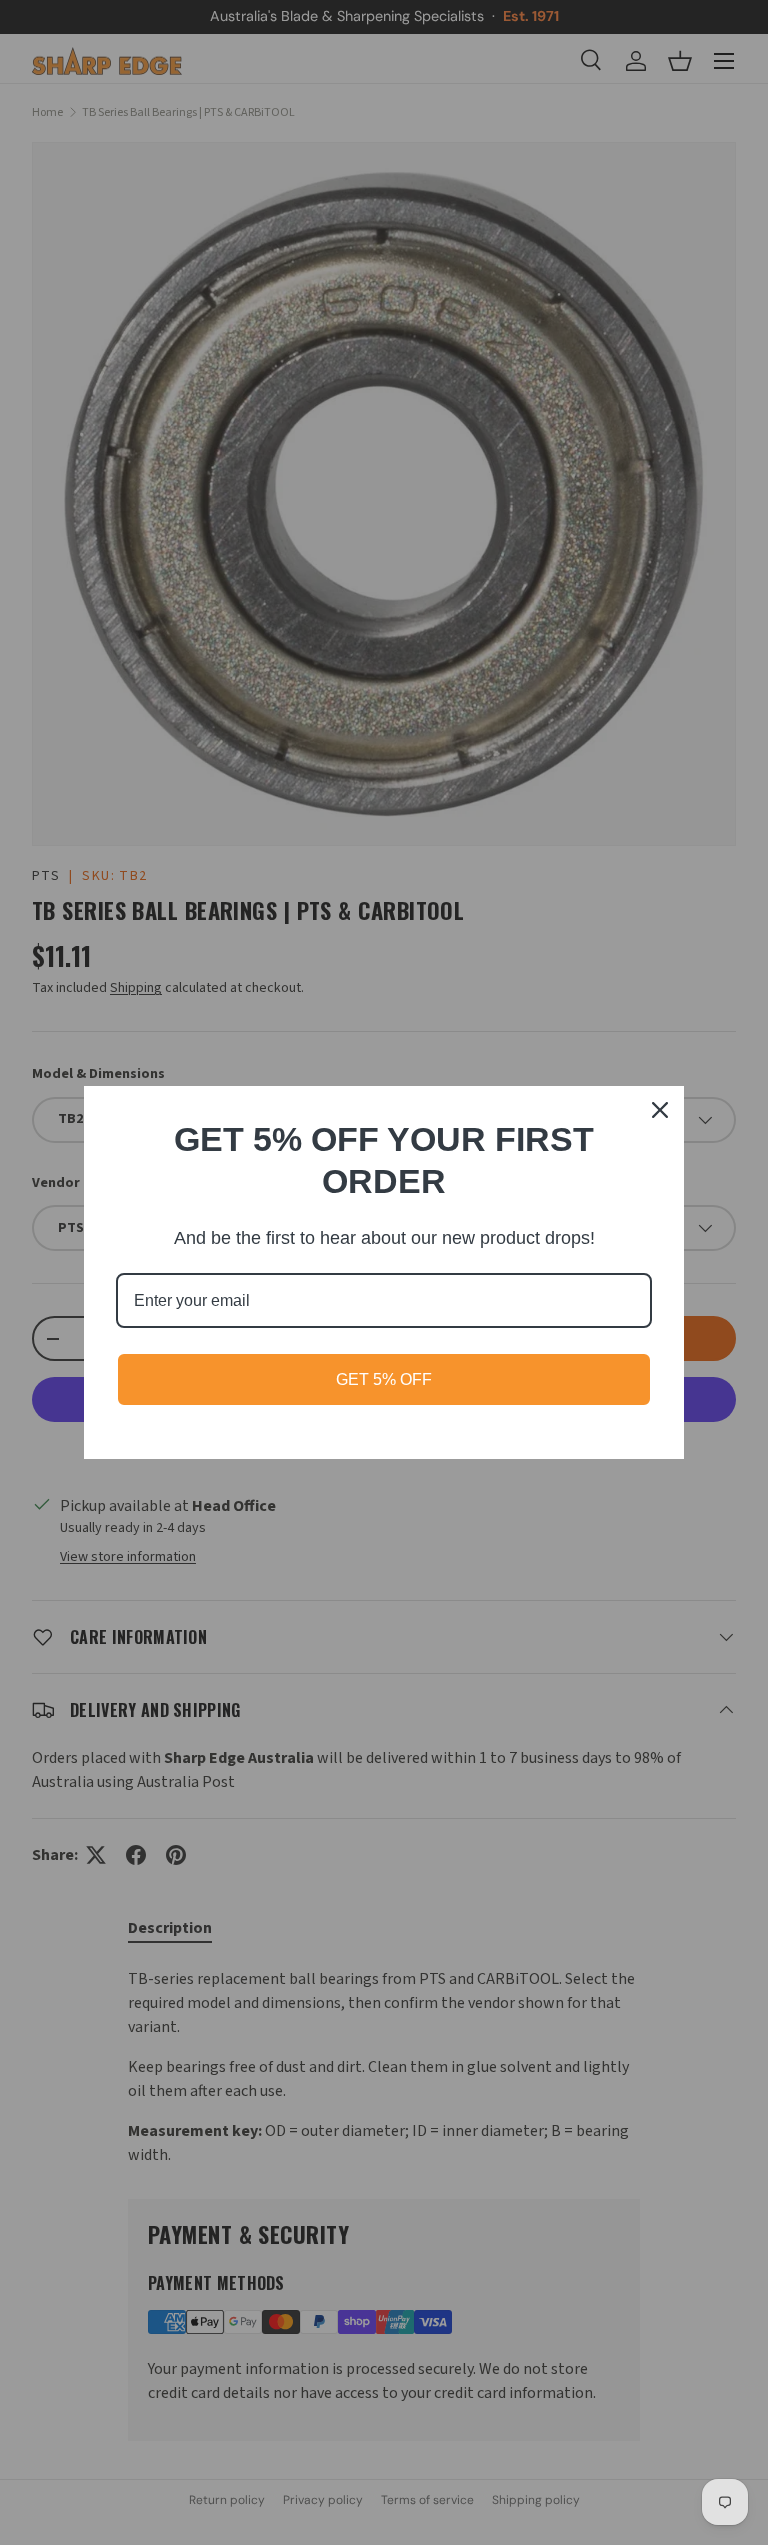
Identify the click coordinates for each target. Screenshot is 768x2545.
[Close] (660, 1110)
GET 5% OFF (384, 1379)
